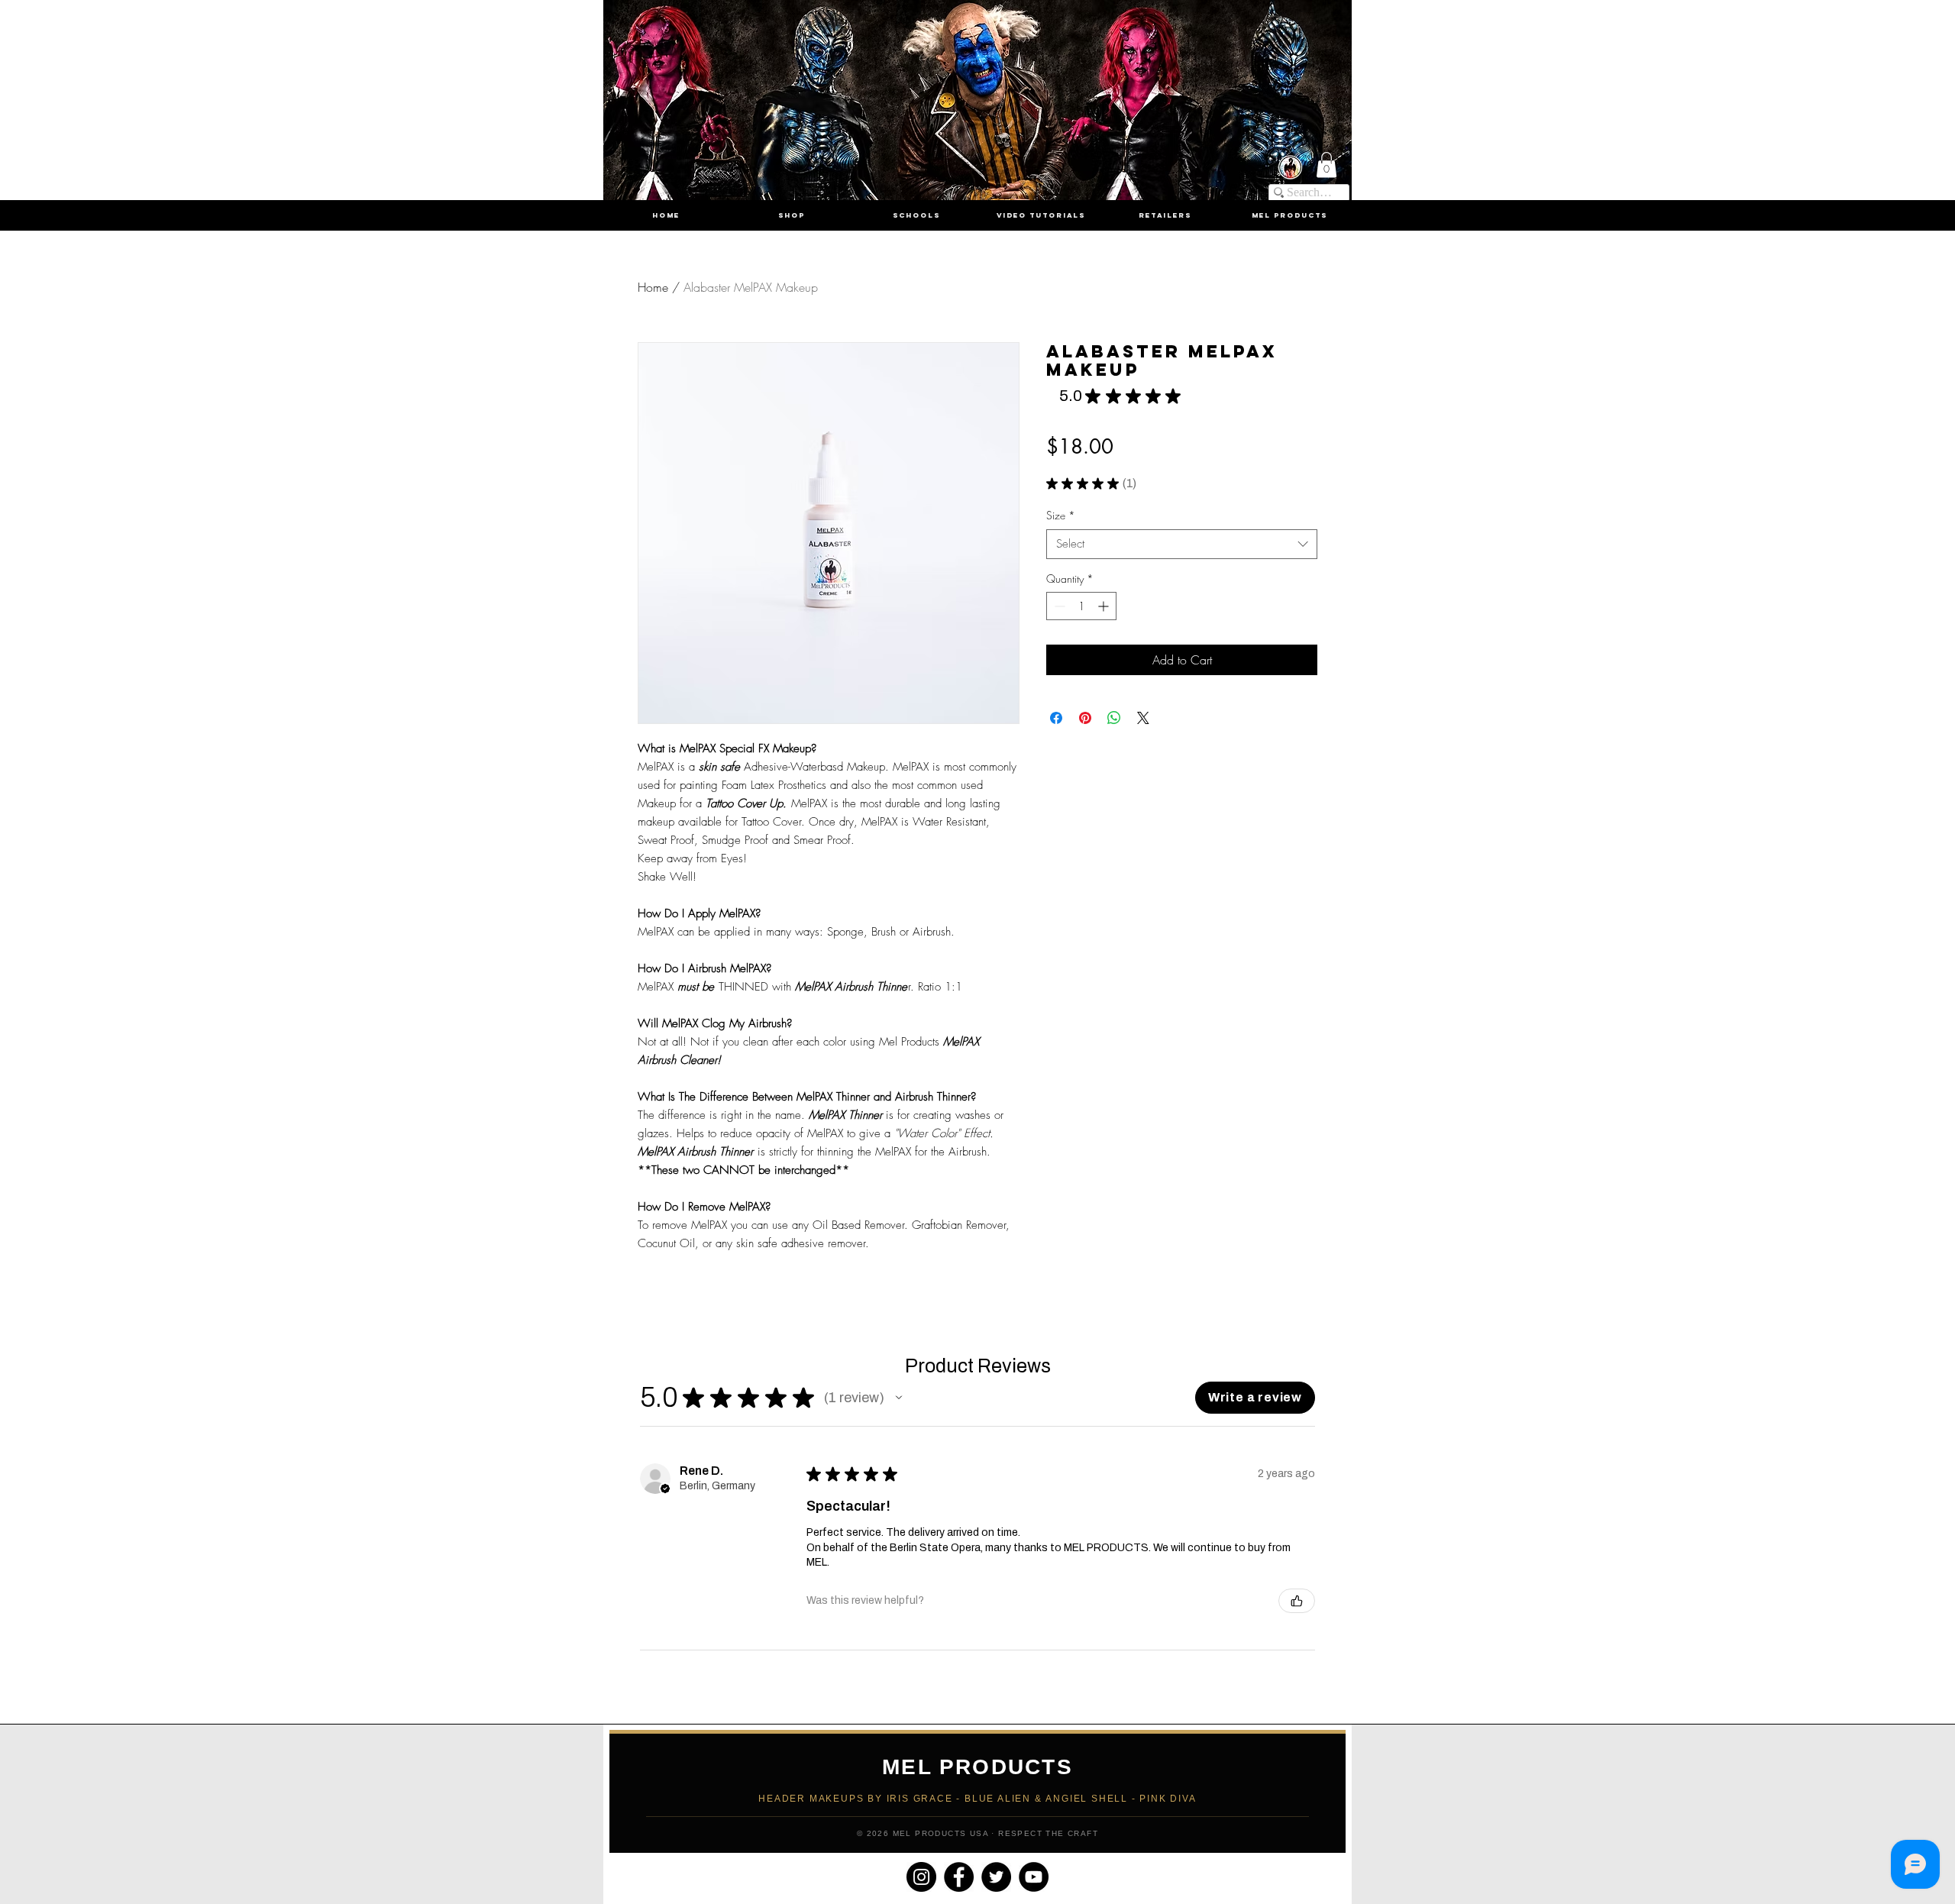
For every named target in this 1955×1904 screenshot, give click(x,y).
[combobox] (1182, 544)
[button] (1326, 165)
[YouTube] (1034, 1877)
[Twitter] (996, 1877)
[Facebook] (959, 1877)
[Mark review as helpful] (1297, 1601)
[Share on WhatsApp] (1114, 718)
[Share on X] (1143, 718)
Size (1061, 515)
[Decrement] (1058, 606)
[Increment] (1105, 606)
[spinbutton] (1081, 606)
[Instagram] (921, 1877)
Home (653, 287)
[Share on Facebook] (1056, 718)
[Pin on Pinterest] (1085, 718)
